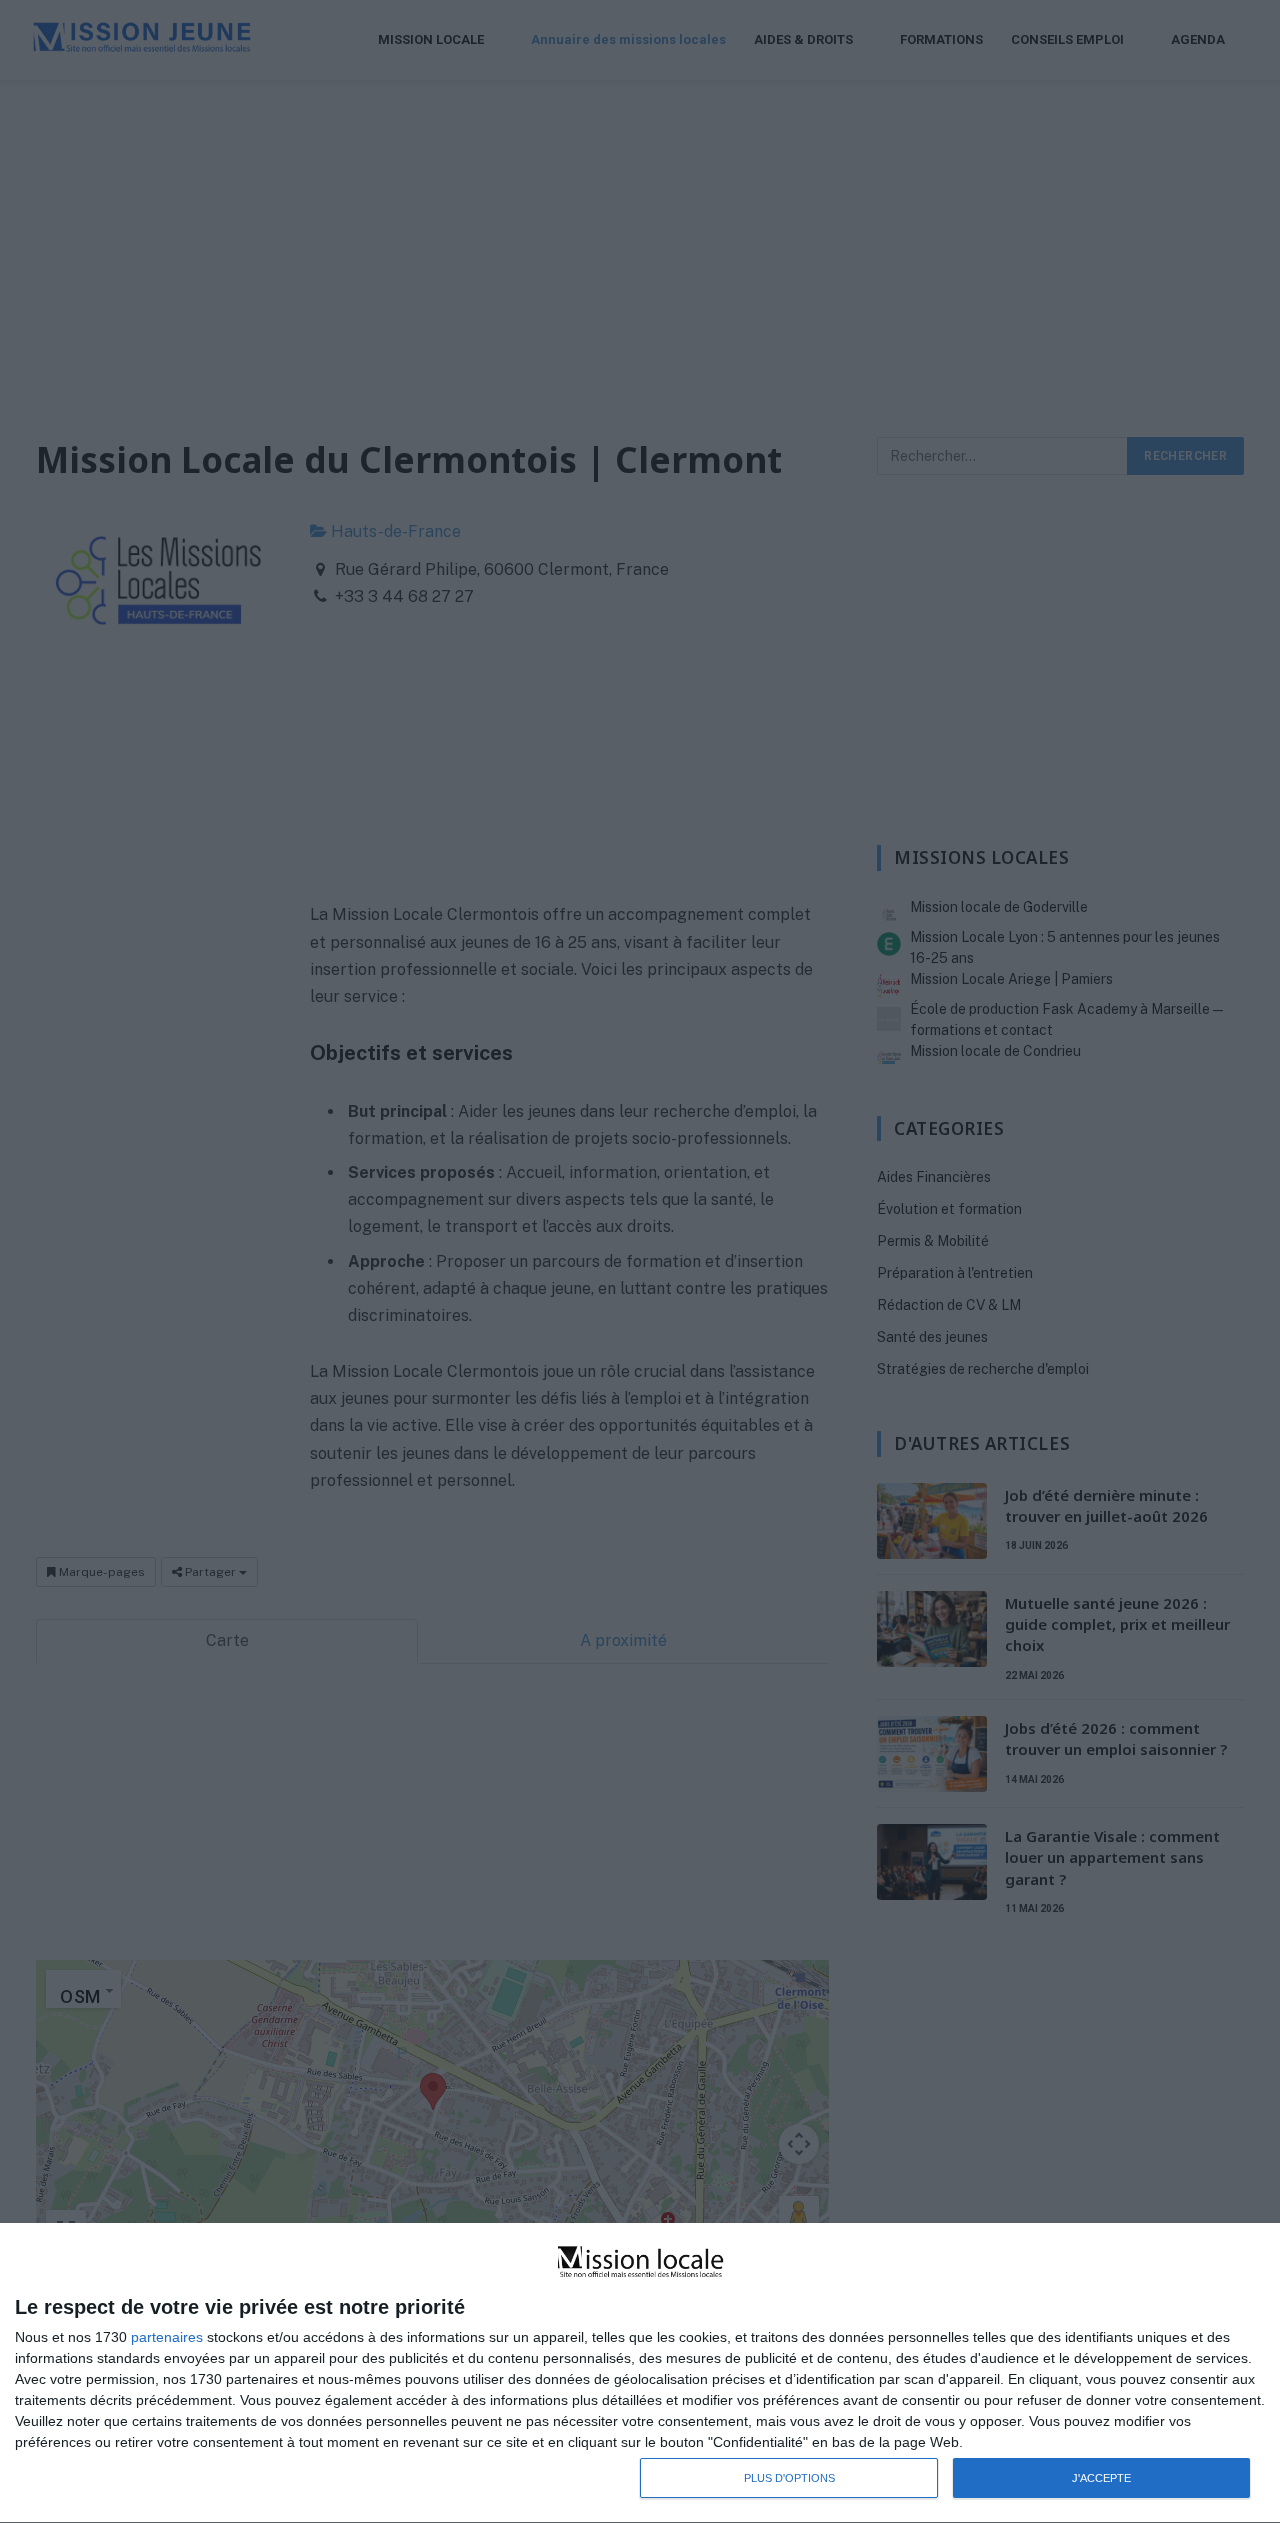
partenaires (167, 2337)
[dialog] (640, 2373)
